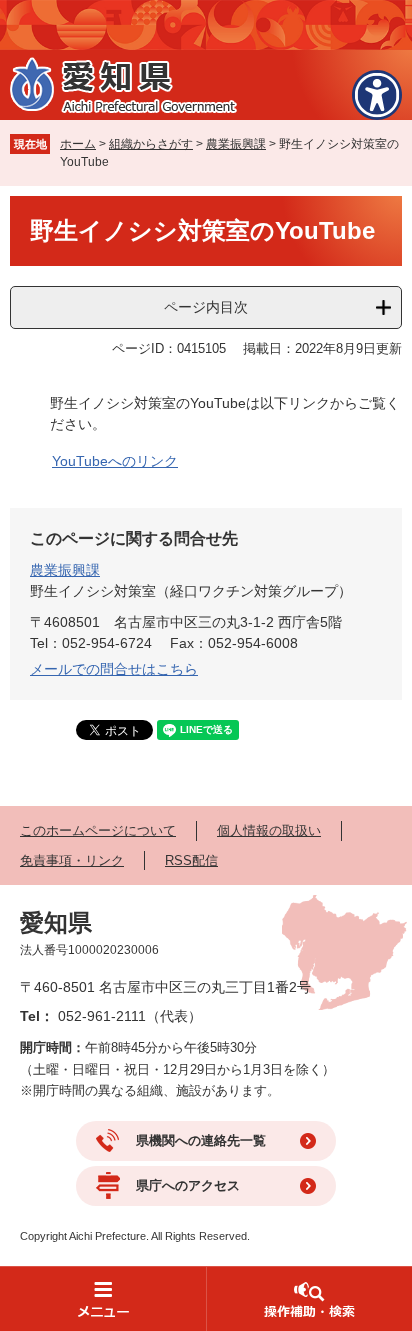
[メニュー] (103, 1298)
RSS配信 (191, 860)
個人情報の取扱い (269, 830)
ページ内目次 (206, 307)
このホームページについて (98, 830)
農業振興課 (236, 144)
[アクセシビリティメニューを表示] (377, 95)
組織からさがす (151, 144)
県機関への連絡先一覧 (201, 1140)
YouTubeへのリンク (115, 461)
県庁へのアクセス (188, 1185)
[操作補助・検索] (309, 1298)
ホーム (78, 144)
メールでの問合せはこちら (114, 669)
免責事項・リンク (72, 860)
